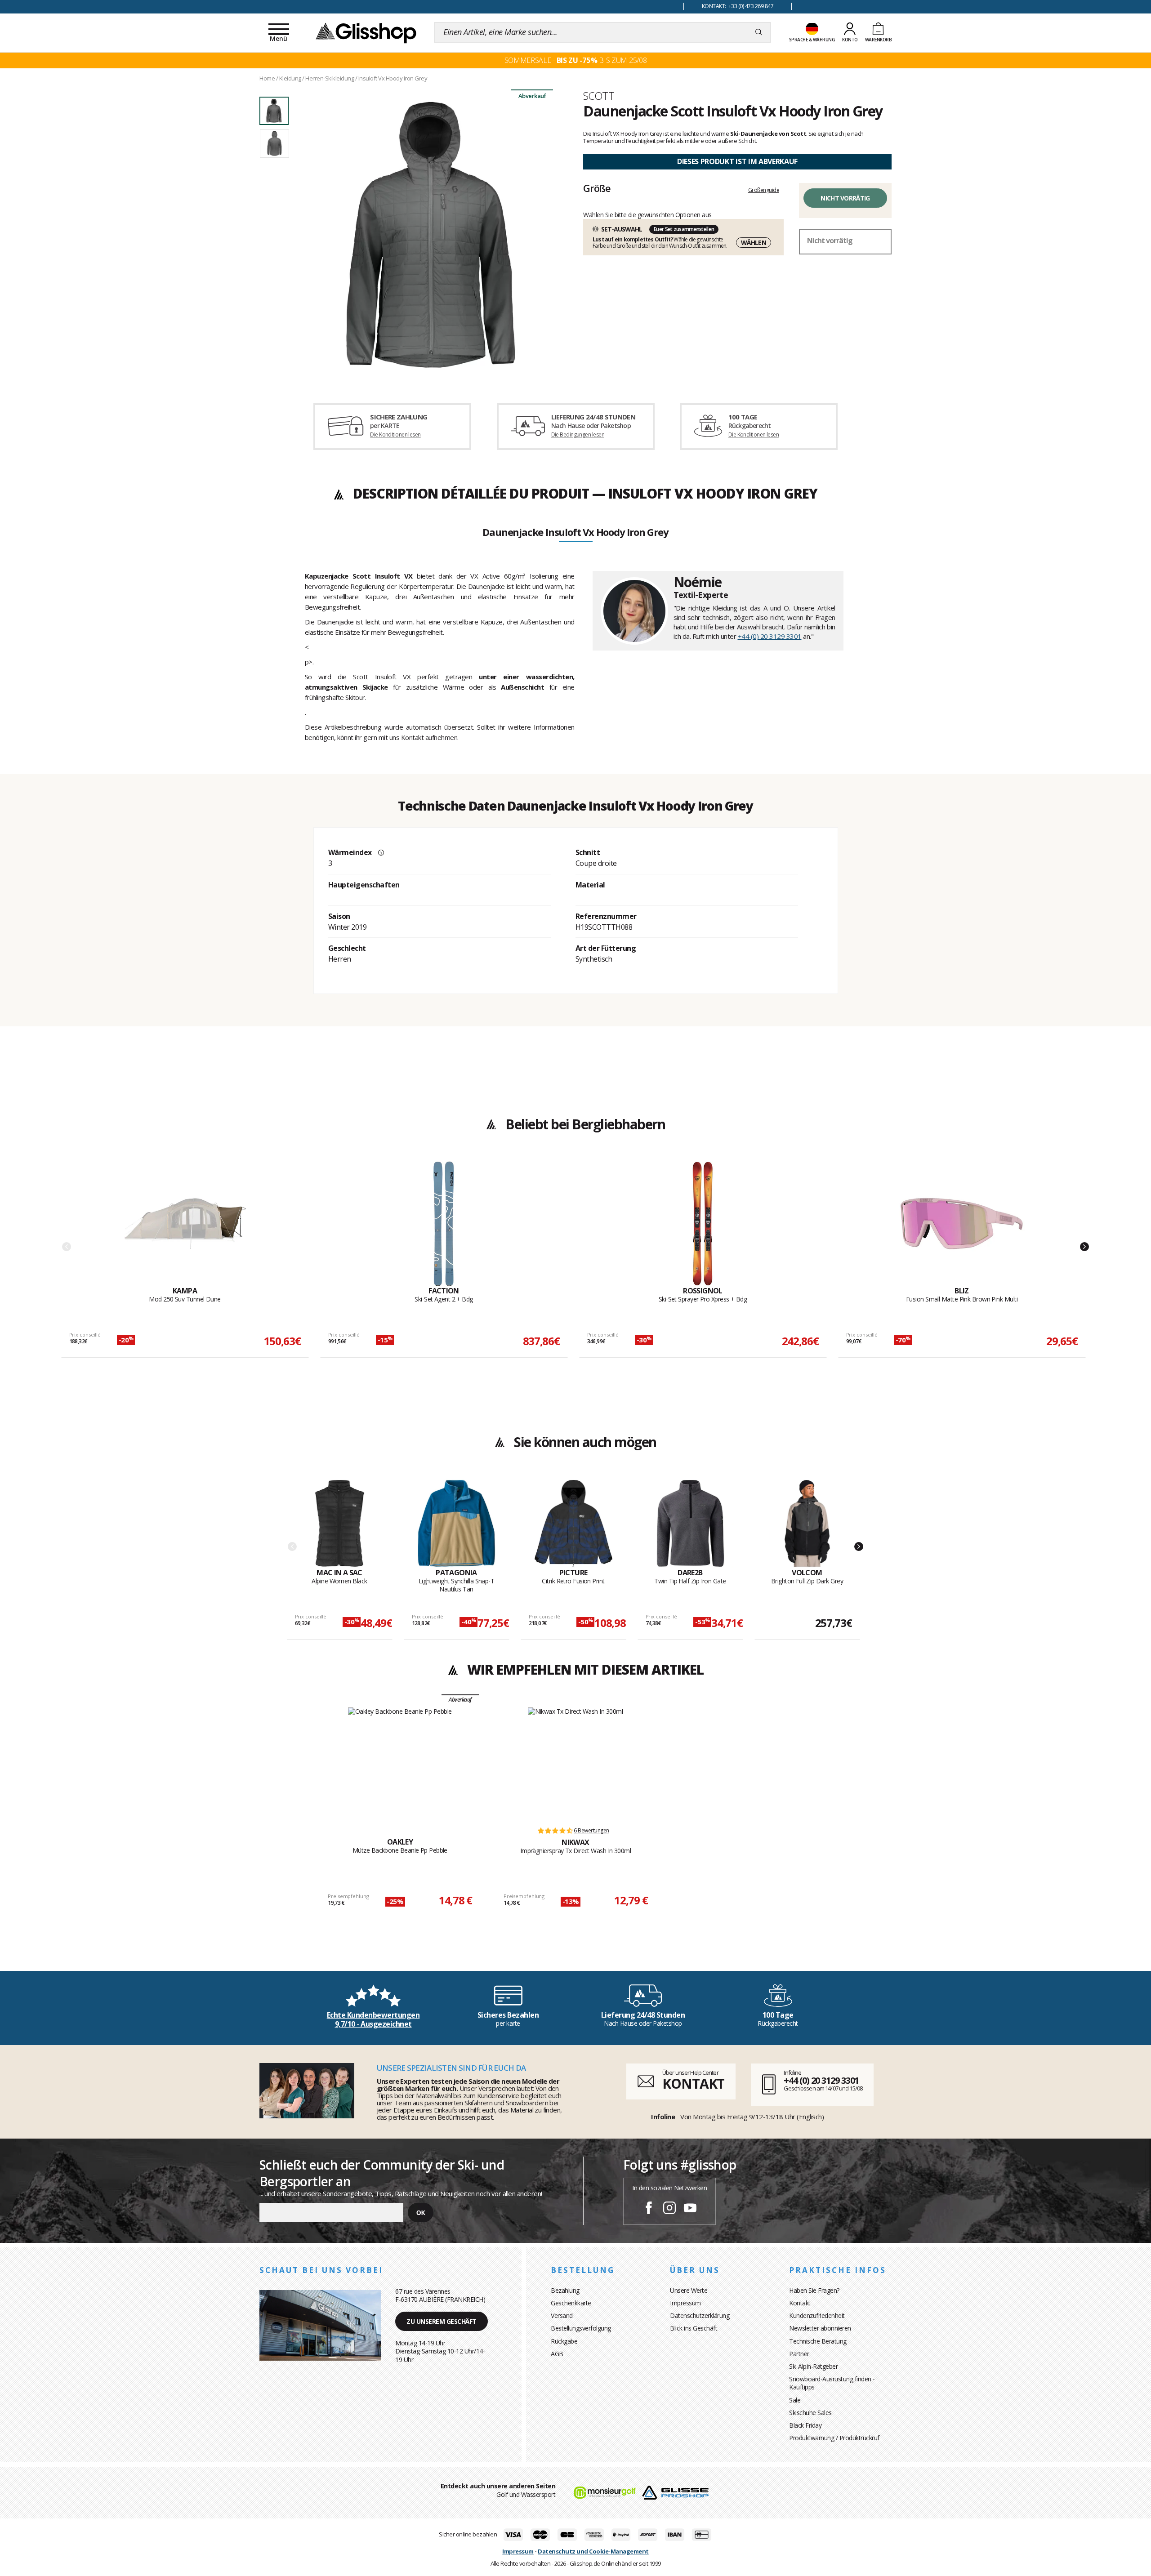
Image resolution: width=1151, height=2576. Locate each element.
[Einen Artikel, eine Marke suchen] (759, 32)
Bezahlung (565, 2290)
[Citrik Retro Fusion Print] (573, 1524)
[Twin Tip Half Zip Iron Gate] (690, 1524)
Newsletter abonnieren (820, 2328)
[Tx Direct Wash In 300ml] (575, 1763)
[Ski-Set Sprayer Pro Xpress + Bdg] (703, 1224)
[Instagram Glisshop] (669, 2209)
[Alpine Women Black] (340, 1524)
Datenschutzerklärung (700, 2315)
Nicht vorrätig (845, 198)
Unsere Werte (689, 2290)
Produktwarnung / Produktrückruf (834, 2438)
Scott (599, 96)
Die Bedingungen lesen (578, 435)
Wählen (754, 243)
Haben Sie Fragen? (814, 2290)
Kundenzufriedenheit (817, 2315)
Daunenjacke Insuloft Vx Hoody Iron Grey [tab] (575, 533)
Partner (799, 2354)
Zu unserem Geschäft (442, 2321)
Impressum (685, 2303)
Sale (795, 2400)
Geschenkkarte (571, 2303)
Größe (597, 188)
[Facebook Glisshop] (649, 2209)
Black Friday (805, 2425)
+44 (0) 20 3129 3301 (770, 636)
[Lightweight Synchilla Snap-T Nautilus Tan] (457, 1524)
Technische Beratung (818, 2341)
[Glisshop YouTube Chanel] (690, 2209)
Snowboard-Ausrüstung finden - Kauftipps (832, 2383)
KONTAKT (693, 2084)
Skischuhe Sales (810, 2413)
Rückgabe (564, 2341)
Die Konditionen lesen (395, 435)
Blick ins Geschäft (694, 2328)
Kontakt (800, 2303)
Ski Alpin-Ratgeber (813, 2366)
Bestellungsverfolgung (581, 2328)
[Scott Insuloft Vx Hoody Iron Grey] (431, 235)
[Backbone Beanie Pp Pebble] (400, 1763)
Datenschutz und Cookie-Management (593, 2551)
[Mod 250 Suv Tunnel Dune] (185, 1224)
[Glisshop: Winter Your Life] (366, 32)
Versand (562, 2315)
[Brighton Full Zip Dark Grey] (807, 1524)
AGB (557, 2354)
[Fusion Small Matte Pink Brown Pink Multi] (962, 1224)
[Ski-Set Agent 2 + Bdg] (444, 1224)
